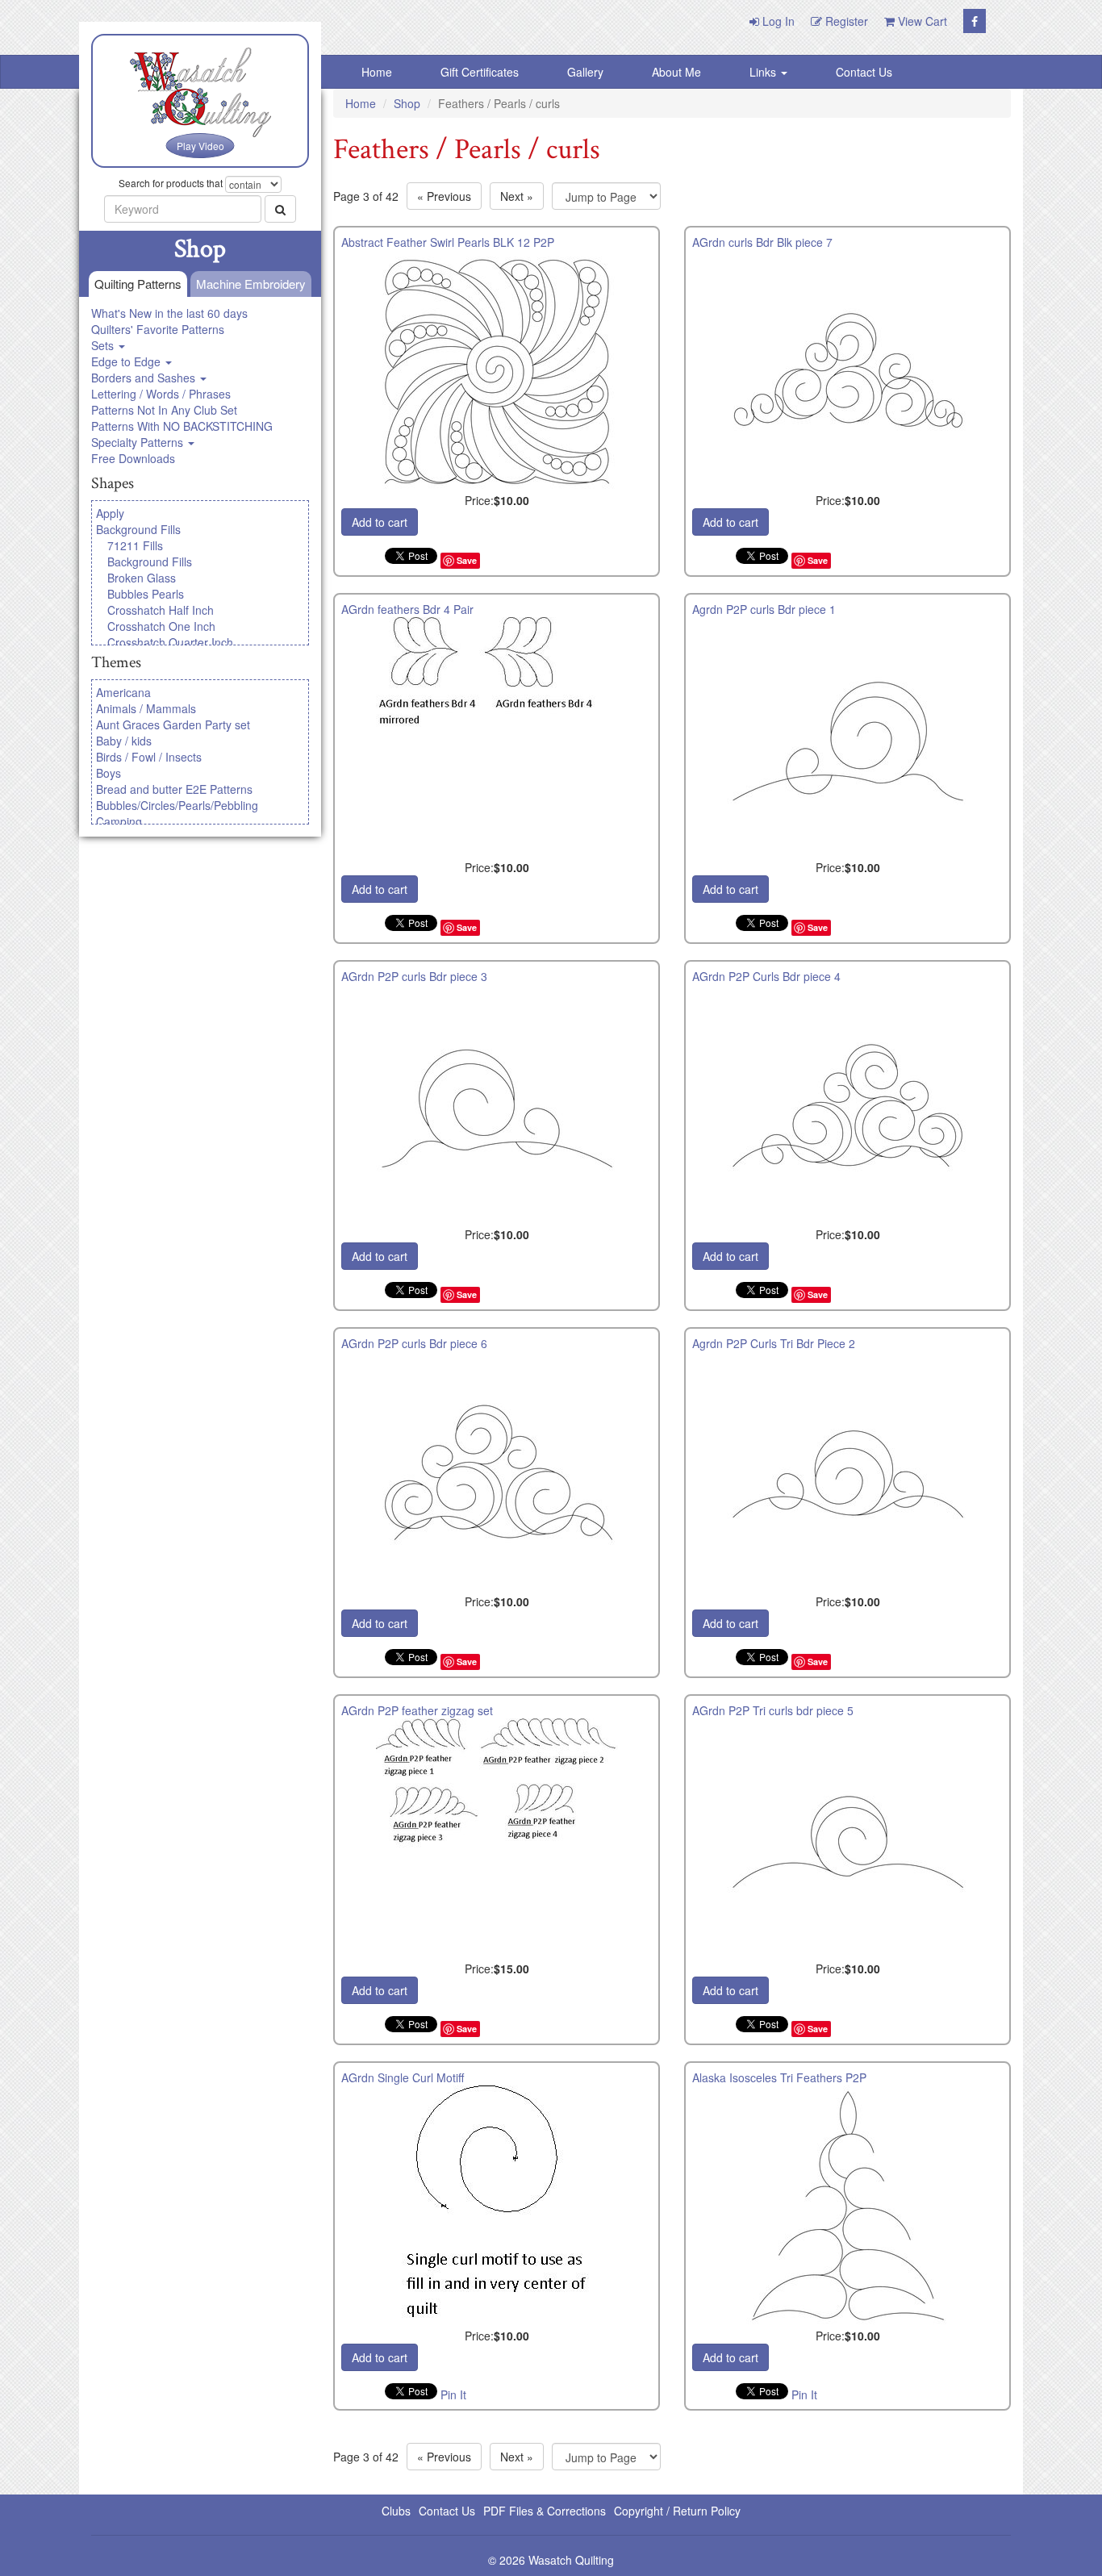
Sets (104, 345)
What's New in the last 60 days (169, 313)
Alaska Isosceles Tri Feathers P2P (779, 2077)
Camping (119, 821)
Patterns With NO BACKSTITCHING (182, 426)
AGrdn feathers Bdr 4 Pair (407, 609)
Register (845, 21)
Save (467, 560)
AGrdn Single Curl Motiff (403, 2077)
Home (377, 72)
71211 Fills (135, 545)
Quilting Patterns (138, 284)
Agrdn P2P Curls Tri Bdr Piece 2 (774, 1343)
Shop (407, 103)
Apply (110, 513)
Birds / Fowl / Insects (149, 757)
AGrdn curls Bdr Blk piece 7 (762, 242)
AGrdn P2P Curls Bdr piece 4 (766, 976)
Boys (109, 773)
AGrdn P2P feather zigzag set (417, 1710)
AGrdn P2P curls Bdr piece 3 (414, 976)
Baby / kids (124, 741)
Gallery (585, 72)
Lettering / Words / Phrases (161, 394)
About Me (676, 72)
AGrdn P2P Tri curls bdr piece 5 (773, 1710)
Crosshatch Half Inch (161, 610)
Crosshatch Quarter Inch (170, 642)
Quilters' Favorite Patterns (158, 329)
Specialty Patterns (139, 442)
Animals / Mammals (146, 708)
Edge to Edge (127, 361)
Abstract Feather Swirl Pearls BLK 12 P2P (448, 242)
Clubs (396, 2511)
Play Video (200, 146)
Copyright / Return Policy (677, 2511)
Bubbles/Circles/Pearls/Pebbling (177, 805)
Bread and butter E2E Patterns (174, 789)
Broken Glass (142, 578)
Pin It (453, 2394)
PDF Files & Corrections (545, 2511)
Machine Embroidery (251, 284)
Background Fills (138, 529)
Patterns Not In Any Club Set (164, 410)
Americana (123, 692)
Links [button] (764, 72)
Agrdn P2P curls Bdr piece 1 (764, 609)
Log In (777, 21)
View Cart (921, 21)
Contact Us (864, 72)
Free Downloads (133, 458)
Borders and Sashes (145, 378)
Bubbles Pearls (146, 594)
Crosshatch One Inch (161, 626)
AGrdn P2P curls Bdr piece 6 (414, 1343)
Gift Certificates (480, 72)
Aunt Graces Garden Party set (173, 724)
